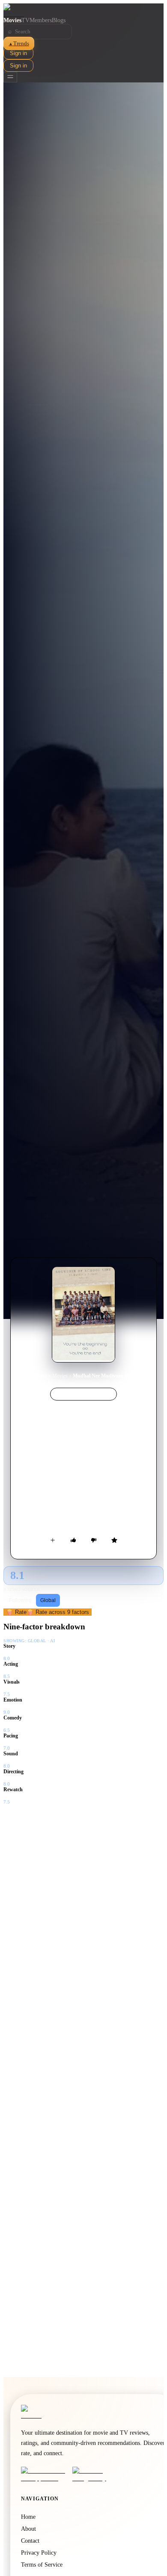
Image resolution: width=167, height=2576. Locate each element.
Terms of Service (42, 2565)
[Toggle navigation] (10, 77)
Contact (30, 2541)
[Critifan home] (83, 10)
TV (25, 20)
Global (48, 1600)
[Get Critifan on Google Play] (95, 2474)
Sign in (18, 53)
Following (20, 1600)
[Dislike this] (94, 1540)
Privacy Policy (39, 2553)
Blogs (59, 20)
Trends (19, 43)
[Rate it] (114, 1540)
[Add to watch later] (53, 1540)
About (28, 2529)
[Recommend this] (73, 1540)
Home (41, 1376)
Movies (12, 20)
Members (41, 20)
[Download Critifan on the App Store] (44, 2474)
